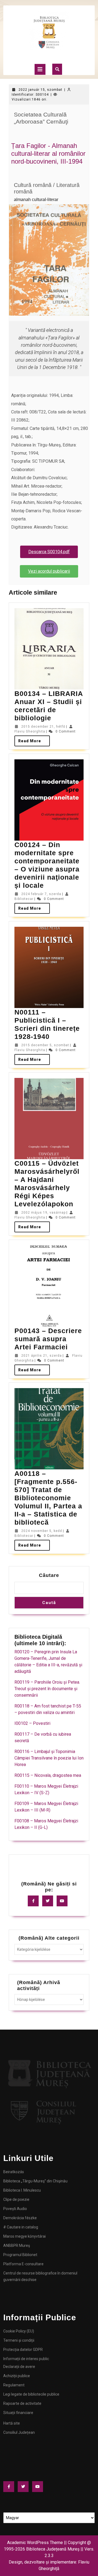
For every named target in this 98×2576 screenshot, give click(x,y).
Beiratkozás (14, 2172)
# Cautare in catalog (21, 2227)
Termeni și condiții (19, 2340)
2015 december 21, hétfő (43, 727)
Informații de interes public (26, 2359)
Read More (34, 739)
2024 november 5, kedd (42, 1531)
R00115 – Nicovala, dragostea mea (48, 1775)
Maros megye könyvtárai (24, 2236)
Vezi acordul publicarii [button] (49, 571)
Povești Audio (15, 2209)
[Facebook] (35, 1901)
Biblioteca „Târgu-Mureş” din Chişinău (35, 2181)
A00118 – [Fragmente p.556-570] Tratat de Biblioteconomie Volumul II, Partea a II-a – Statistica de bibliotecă (48, 1498)
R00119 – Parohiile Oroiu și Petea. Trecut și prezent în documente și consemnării (47, 1689)
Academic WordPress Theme (35, 2543)
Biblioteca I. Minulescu (22, 2190)
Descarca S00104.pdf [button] (49, 552)
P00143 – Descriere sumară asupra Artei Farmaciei (48, 1339)
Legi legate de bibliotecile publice (31, 2394)
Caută (49, 1603)
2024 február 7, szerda (41, 894)
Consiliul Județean (19, 2432)
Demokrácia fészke (20, 2218)
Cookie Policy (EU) (19, 2331)
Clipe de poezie (16, 2199)
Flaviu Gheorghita (30, 731)
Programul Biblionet (20, 2255)
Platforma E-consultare (23, 2264)
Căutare (49, 1575)
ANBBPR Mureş (17, 2246)
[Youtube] (63, 1901)
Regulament (14, 2385)
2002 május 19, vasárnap (43, 1213)
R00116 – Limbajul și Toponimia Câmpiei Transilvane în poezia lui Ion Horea (49, 1758)
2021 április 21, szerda (42, 1356)
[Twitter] (49, 1901)
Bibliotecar (24, 899)
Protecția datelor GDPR (23, 2350)
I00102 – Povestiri (32, 1723)
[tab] (40, 69)
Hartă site (12, 2423)
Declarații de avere (19, 2367)
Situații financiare (18, 2413)
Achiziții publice (17, 2376)
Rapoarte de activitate (22, 2403)
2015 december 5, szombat (45, 1045)
